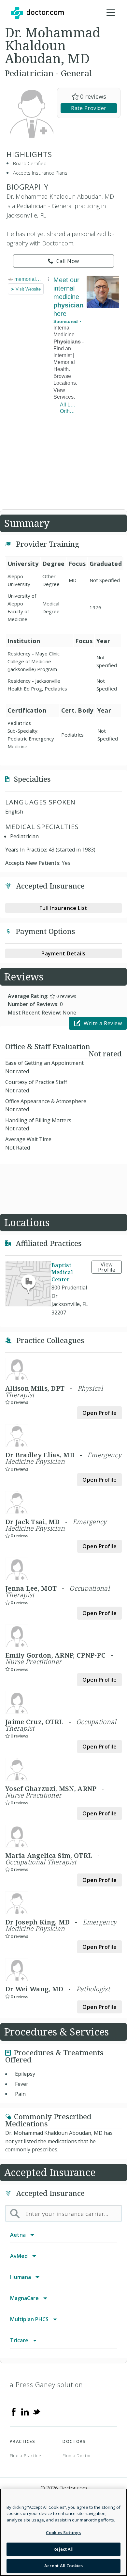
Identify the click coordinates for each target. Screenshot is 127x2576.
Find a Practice (26, 2456)
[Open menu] (111, 13)
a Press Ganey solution (46, 2385)
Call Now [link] (68, 261)
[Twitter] (36, 2411)
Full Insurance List (63, 908)
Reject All (63, 2549)
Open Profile (99, 1413)
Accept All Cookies (63, 2566)
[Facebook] (14, 2411)
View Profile (107, 1267)
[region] (63, 2532)
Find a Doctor (77, 2456)
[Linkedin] (25, 2411)
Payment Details (63, 953)
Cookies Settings (63, 2532)
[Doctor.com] (37, 13)
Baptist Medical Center (62, 1272)
